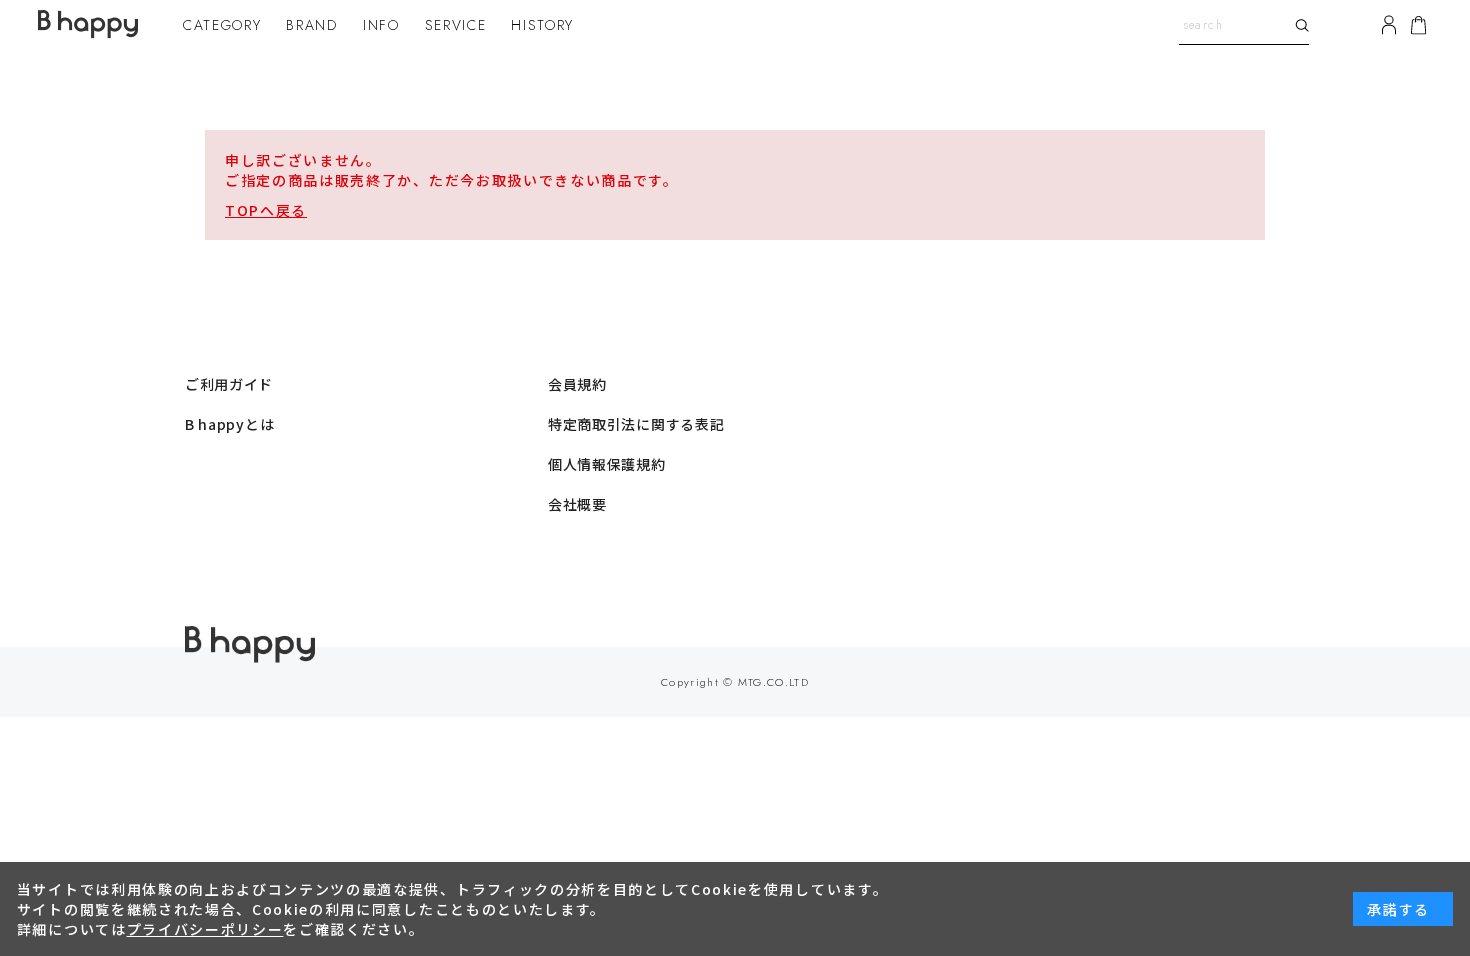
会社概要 (577, 504)
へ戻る (283, 210)
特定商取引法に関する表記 (636, 424)
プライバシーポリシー (205, 929)
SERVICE (456, 25)
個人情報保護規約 (607, 464)
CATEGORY (222, 25)
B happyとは (229, 424)
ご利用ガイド (229, 384)
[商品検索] (1299, 25)
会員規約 (577, 384)
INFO (381, 25)
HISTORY (542, 25)
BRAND (311, 25)
